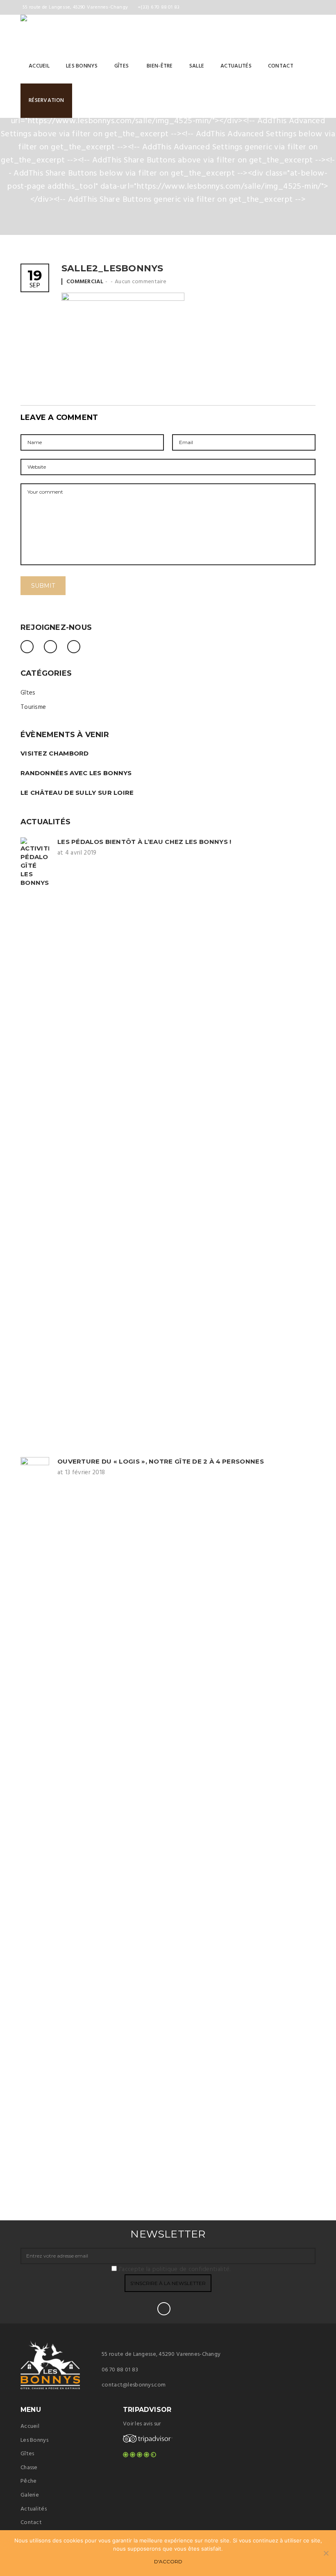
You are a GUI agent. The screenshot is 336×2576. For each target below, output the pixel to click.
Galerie (30, 2495)
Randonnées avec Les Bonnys (76, 773)
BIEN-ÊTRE (160, 66)
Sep (35, 280)
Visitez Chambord (55, 753)
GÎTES (121, 66)
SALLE (197, 66)
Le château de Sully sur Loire (77, 793)
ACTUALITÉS (236, 66)
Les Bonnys (34, 2440)
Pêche (28, 2481)
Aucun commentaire (141, 282)
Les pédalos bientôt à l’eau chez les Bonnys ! (144, 842)
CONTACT (281, 66)
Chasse (29, 2468)
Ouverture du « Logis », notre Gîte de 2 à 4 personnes (161, 1461)
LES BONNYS (82, 66)
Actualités (34, 2509)
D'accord (168, 2561)
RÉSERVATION (46, 100)
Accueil (30, 2426)
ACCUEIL (39, 66)
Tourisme (33, 707)
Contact (31, 2523)
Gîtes (28, 693)
